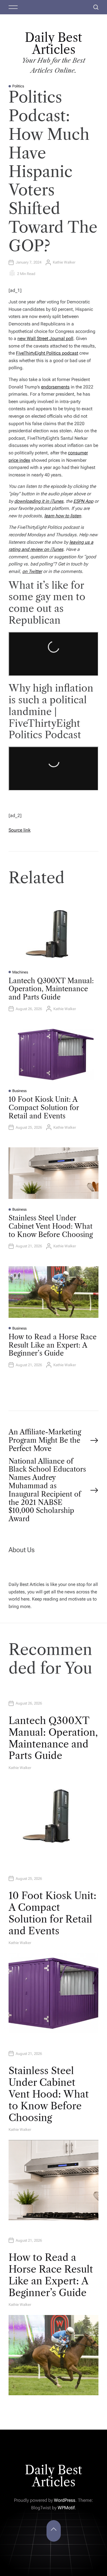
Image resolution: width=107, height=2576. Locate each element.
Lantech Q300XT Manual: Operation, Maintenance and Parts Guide (51, 989)
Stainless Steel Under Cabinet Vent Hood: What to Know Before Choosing (51, 1226)
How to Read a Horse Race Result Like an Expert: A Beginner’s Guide (53, 1345)
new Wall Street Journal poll (45, 338)
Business (19, 1091)
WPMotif (66, 2508)
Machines (20, 972)
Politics (18, 86)
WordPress (65, 2500)
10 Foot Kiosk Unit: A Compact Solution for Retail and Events (44, 1108)
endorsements (55, 387)
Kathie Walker (64, 262)
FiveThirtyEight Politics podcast (47, 353)
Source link (20, 830)
